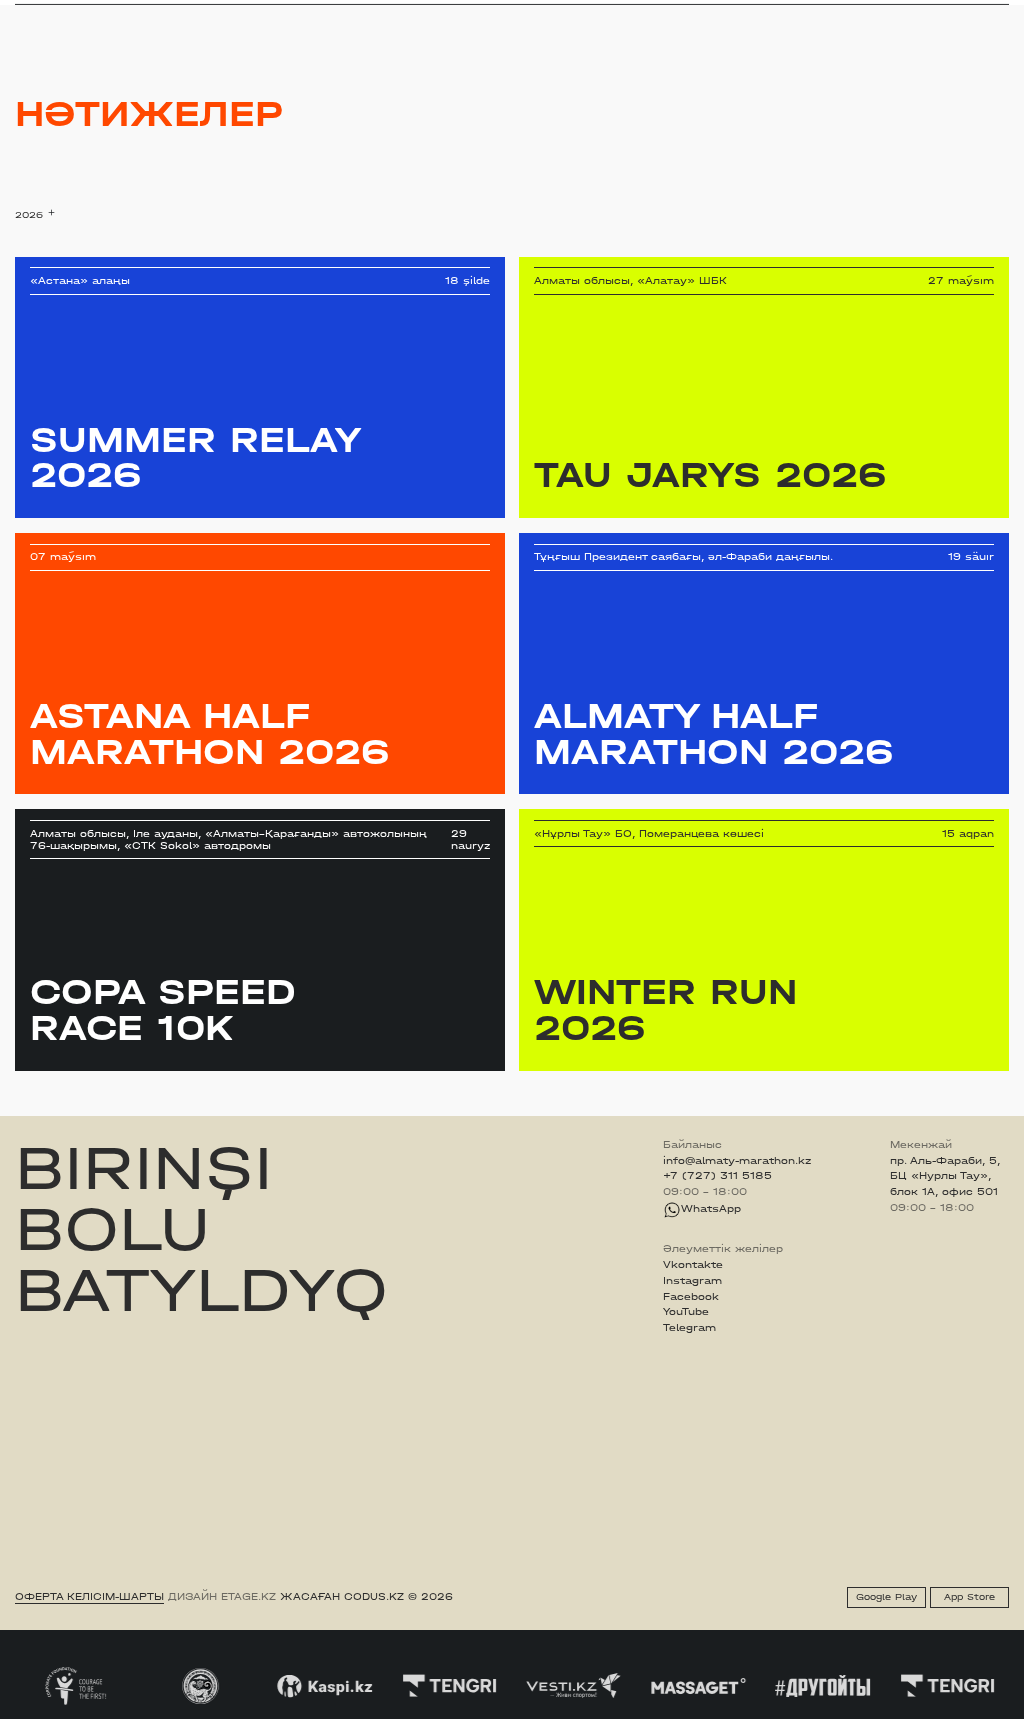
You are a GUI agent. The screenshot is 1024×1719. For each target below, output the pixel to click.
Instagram (692, 1281)
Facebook (691, 1297)
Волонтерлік (618, 12)
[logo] (66, 13)
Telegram (689, 1328)
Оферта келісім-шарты (89, 1597)
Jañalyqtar (536, 12)
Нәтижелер (346, 12)
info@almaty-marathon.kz (737, 1161)
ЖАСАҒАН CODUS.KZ (342, 1597)
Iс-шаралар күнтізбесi (232, 12)
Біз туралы (702, 12)
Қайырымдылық (442, 12)
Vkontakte (693, 1265)
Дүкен (875, 13)
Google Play (886, 1597)
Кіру (996, 13)
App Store (969, 1597)
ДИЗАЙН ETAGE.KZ (222, 1597)
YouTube (686, 1312)
